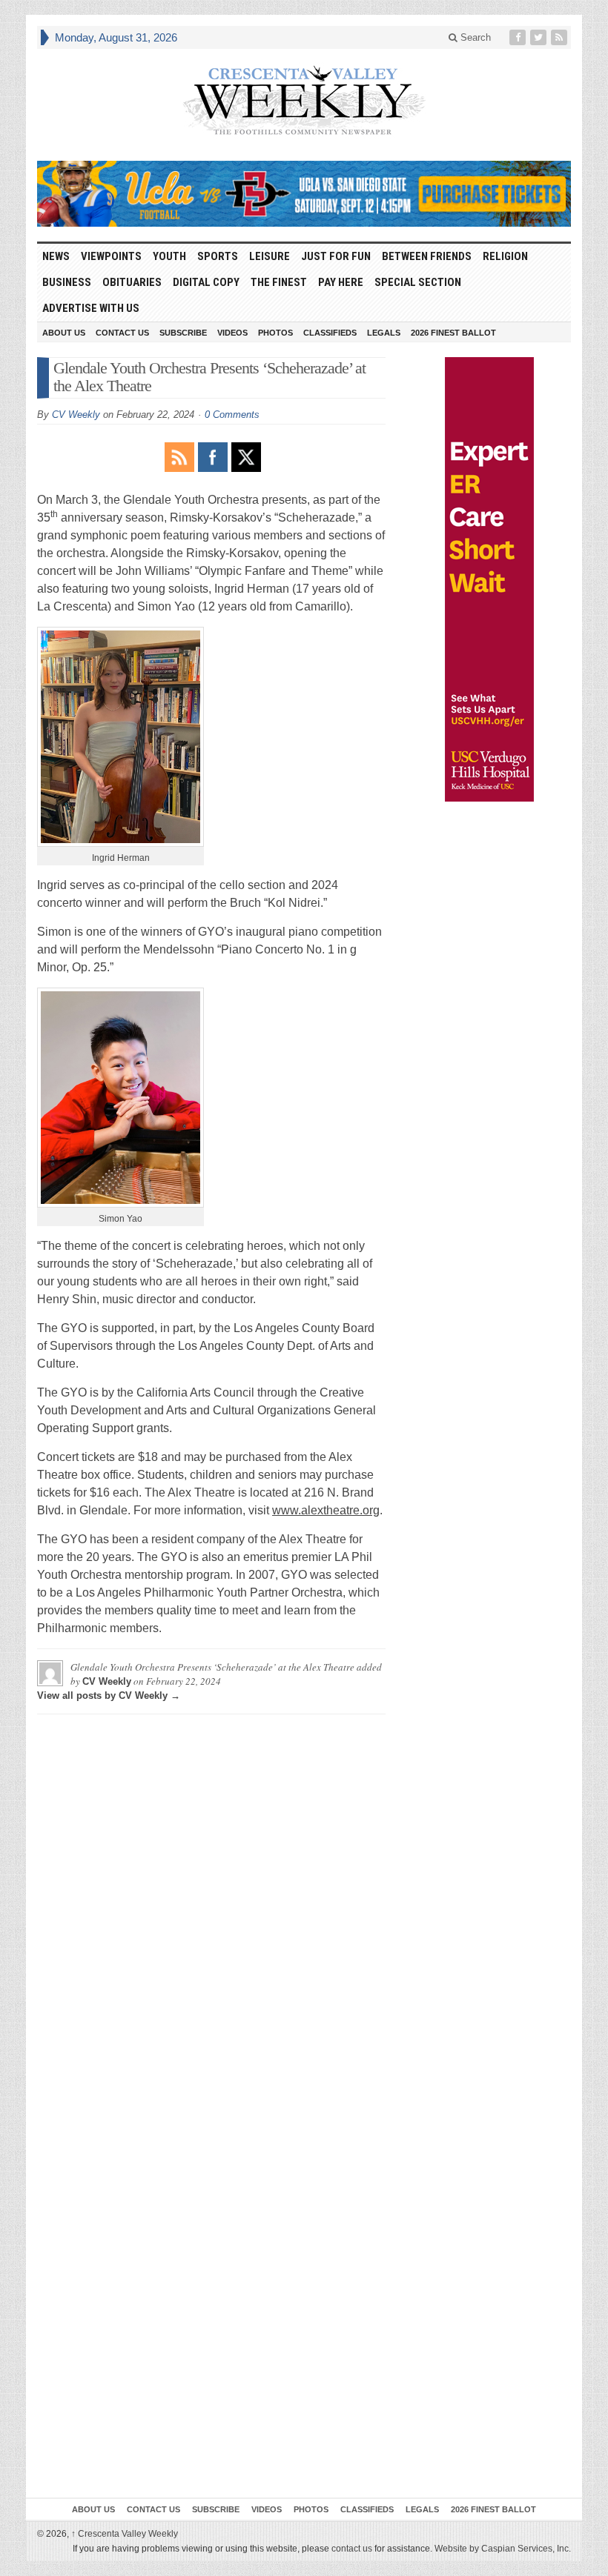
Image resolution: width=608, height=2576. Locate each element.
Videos (232, 333)
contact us (352, 2549)
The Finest (279, 282)
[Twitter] (540, 37)
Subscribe (183, 333)
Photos (275, 333)
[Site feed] (561, 37)
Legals (384, 333)
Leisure (270, 256)
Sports (218, 256)
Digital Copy (206, 282)
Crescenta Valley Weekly (125, 2534)
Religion (505, 256)
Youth (169, 256)
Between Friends (427, 256)
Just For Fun (336, 256)
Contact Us (122, 333)
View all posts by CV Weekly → (109, 1695)
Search (474, 37)
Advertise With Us (91, 308)
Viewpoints (111, 256)
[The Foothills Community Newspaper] (304, 101)
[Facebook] (519, 37)
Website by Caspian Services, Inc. (503, 2549)
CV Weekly (76, 415)
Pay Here (341, 282)
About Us (64, 333)
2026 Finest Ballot (453, 333)
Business (67, 282)
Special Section (418, 282)
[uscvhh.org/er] (489, 579)
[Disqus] (211, 1911)
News (56, 256)
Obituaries (132, 282)
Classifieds (330, 333)
